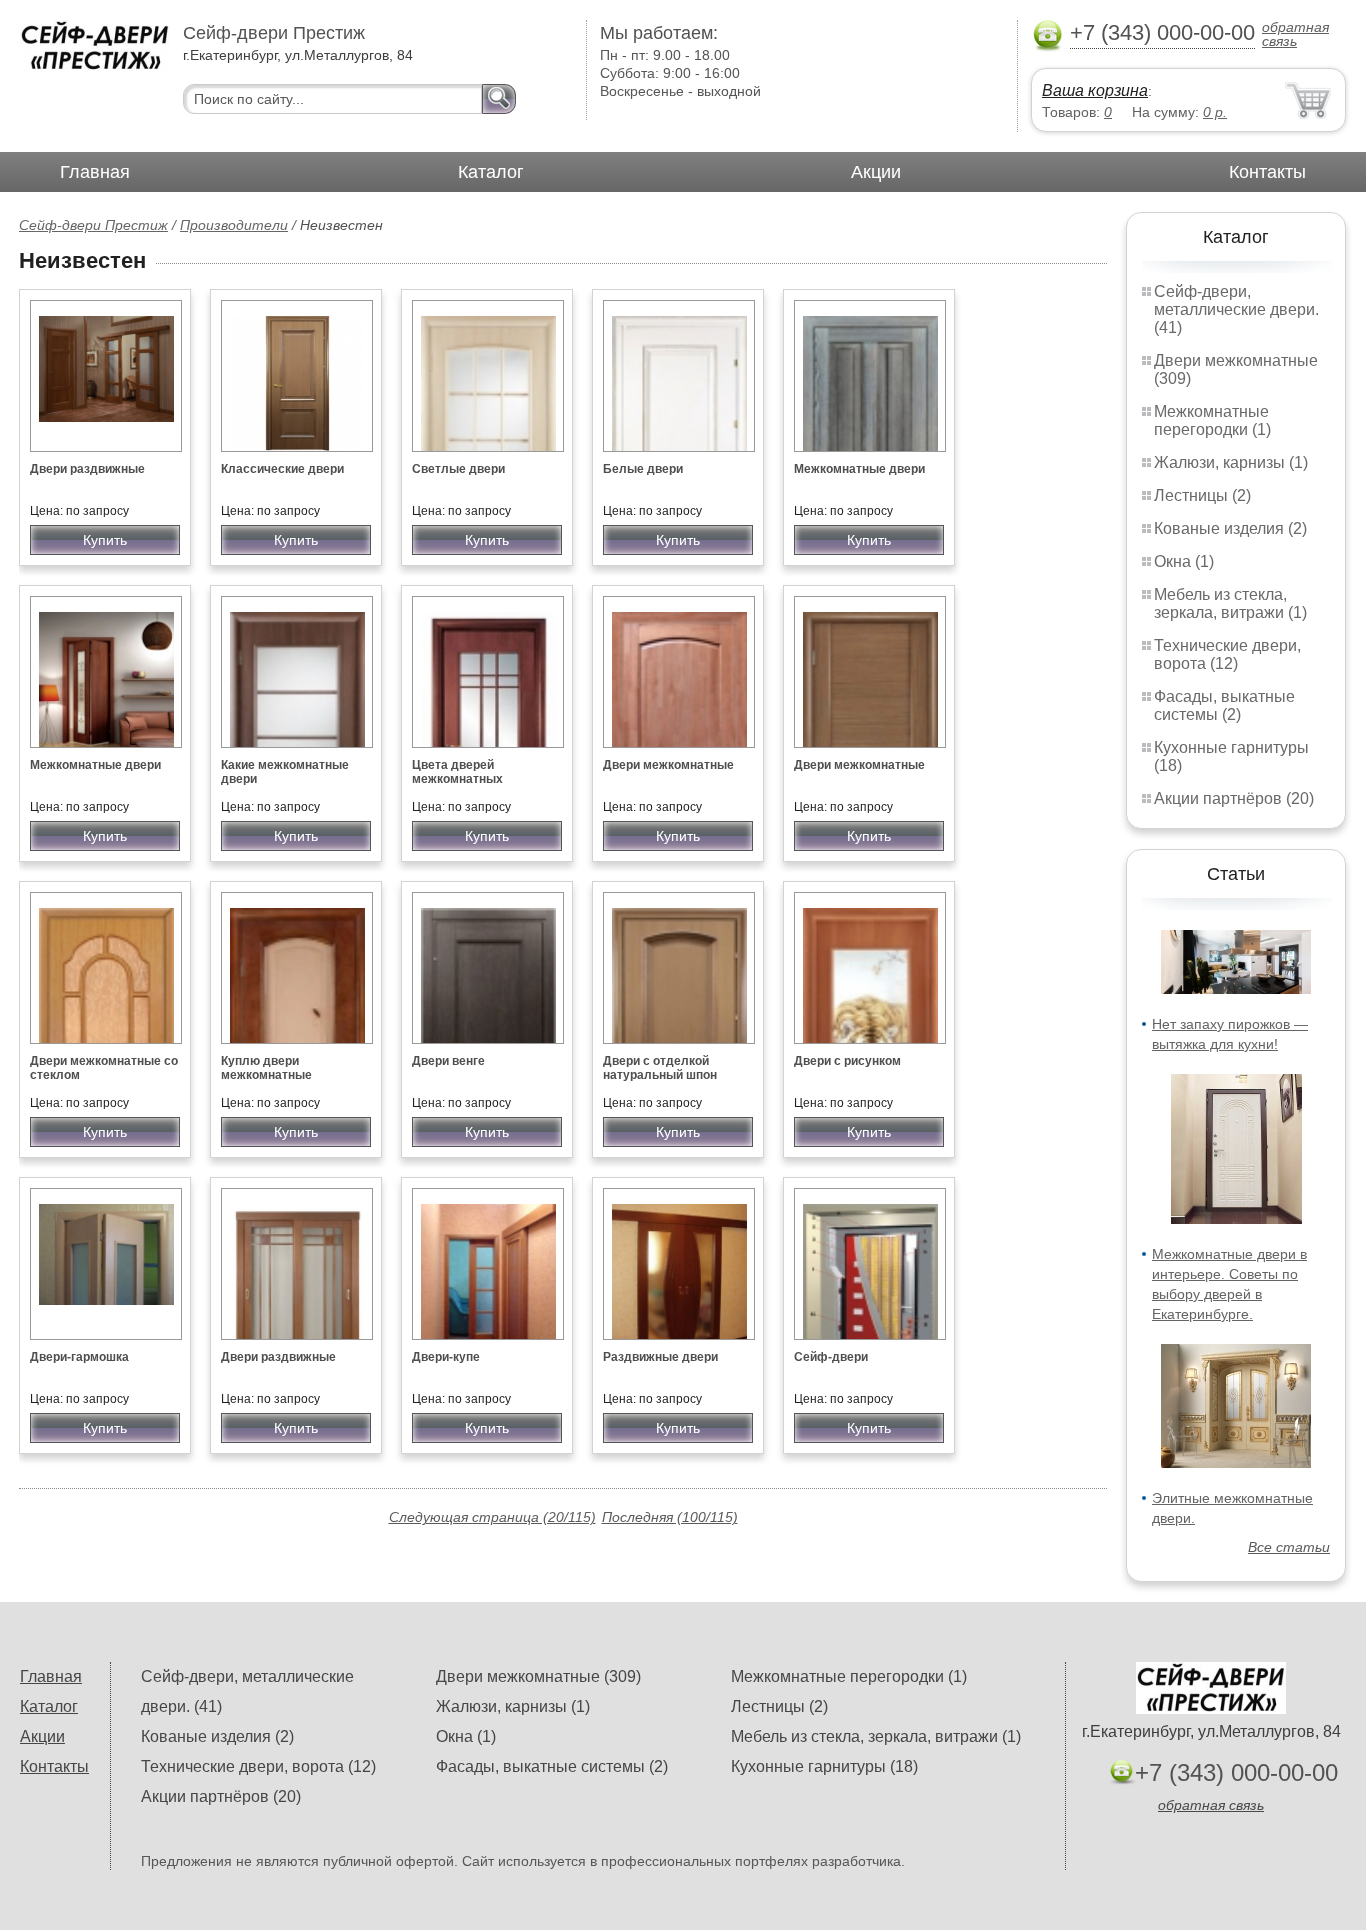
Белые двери (643, 469)
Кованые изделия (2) (1230, 528)
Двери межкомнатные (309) (538, 1676)
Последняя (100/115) (670, 1517)
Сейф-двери (831, 1357)
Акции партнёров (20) (1234, 798)
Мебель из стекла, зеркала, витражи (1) (1230, 603)
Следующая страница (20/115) (492, 1517)
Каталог (491, 172)
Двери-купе (446, 1357)
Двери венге (448, 1061)
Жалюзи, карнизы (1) (1231, 462)
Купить (105, 540)
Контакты (1267, 172)
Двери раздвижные (87, 469)
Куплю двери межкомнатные (266, 1068)
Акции (876, 172)
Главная (95, 172)
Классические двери (282, 469)
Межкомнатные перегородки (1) (1212, 420)
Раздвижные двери (660, 1357)
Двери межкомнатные (668, 765)
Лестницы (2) (1202, 495)
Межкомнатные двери (859, 469)
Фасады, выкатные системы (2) (1224, 705)
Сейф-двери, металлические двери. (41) (1236, 309)
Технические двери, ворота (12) (1227, 654)
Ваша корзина (1095, 90)
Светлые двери (458, 469)
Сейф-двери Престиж (93, 225)
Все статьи (1289, 1547)
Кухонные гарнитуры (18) (824, 1766)
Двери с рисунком (847, 1061)
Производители (234, 225)
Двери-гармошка (79, 1357)
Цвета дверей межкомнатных (457, 772)
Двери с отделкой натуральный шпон (660, 1068)
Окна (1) (1184, 561)
